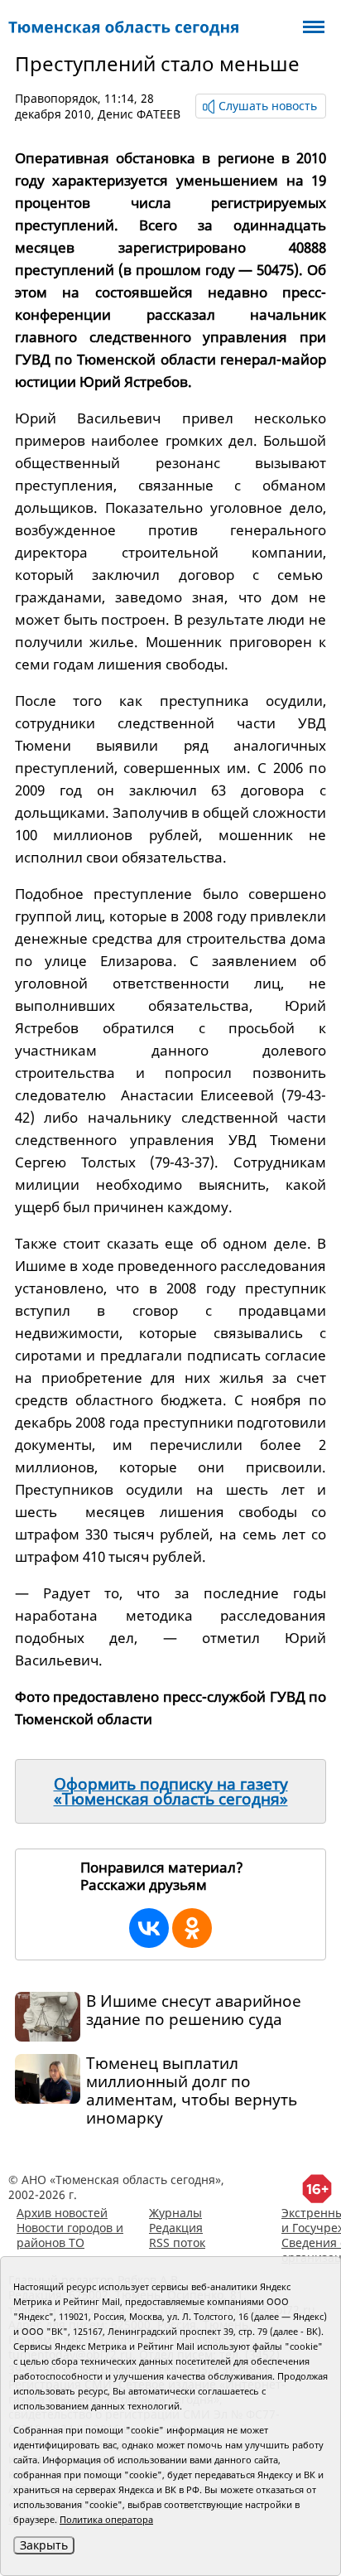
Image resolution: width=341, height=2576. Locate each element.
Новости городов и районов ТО (70, 2235)
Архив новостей (62, 2213)
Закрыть (44, 2545)
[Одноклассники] (192, 1928)
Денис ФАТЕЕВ (139, 114)
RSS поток (177, 2243)
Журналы (175, 2213)
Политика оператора (106, 2519)
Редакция (176, 2228)
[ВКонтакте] (149, 1928)
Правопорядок (56, 98)
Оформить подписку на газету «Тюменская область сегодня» (171, 1791)
